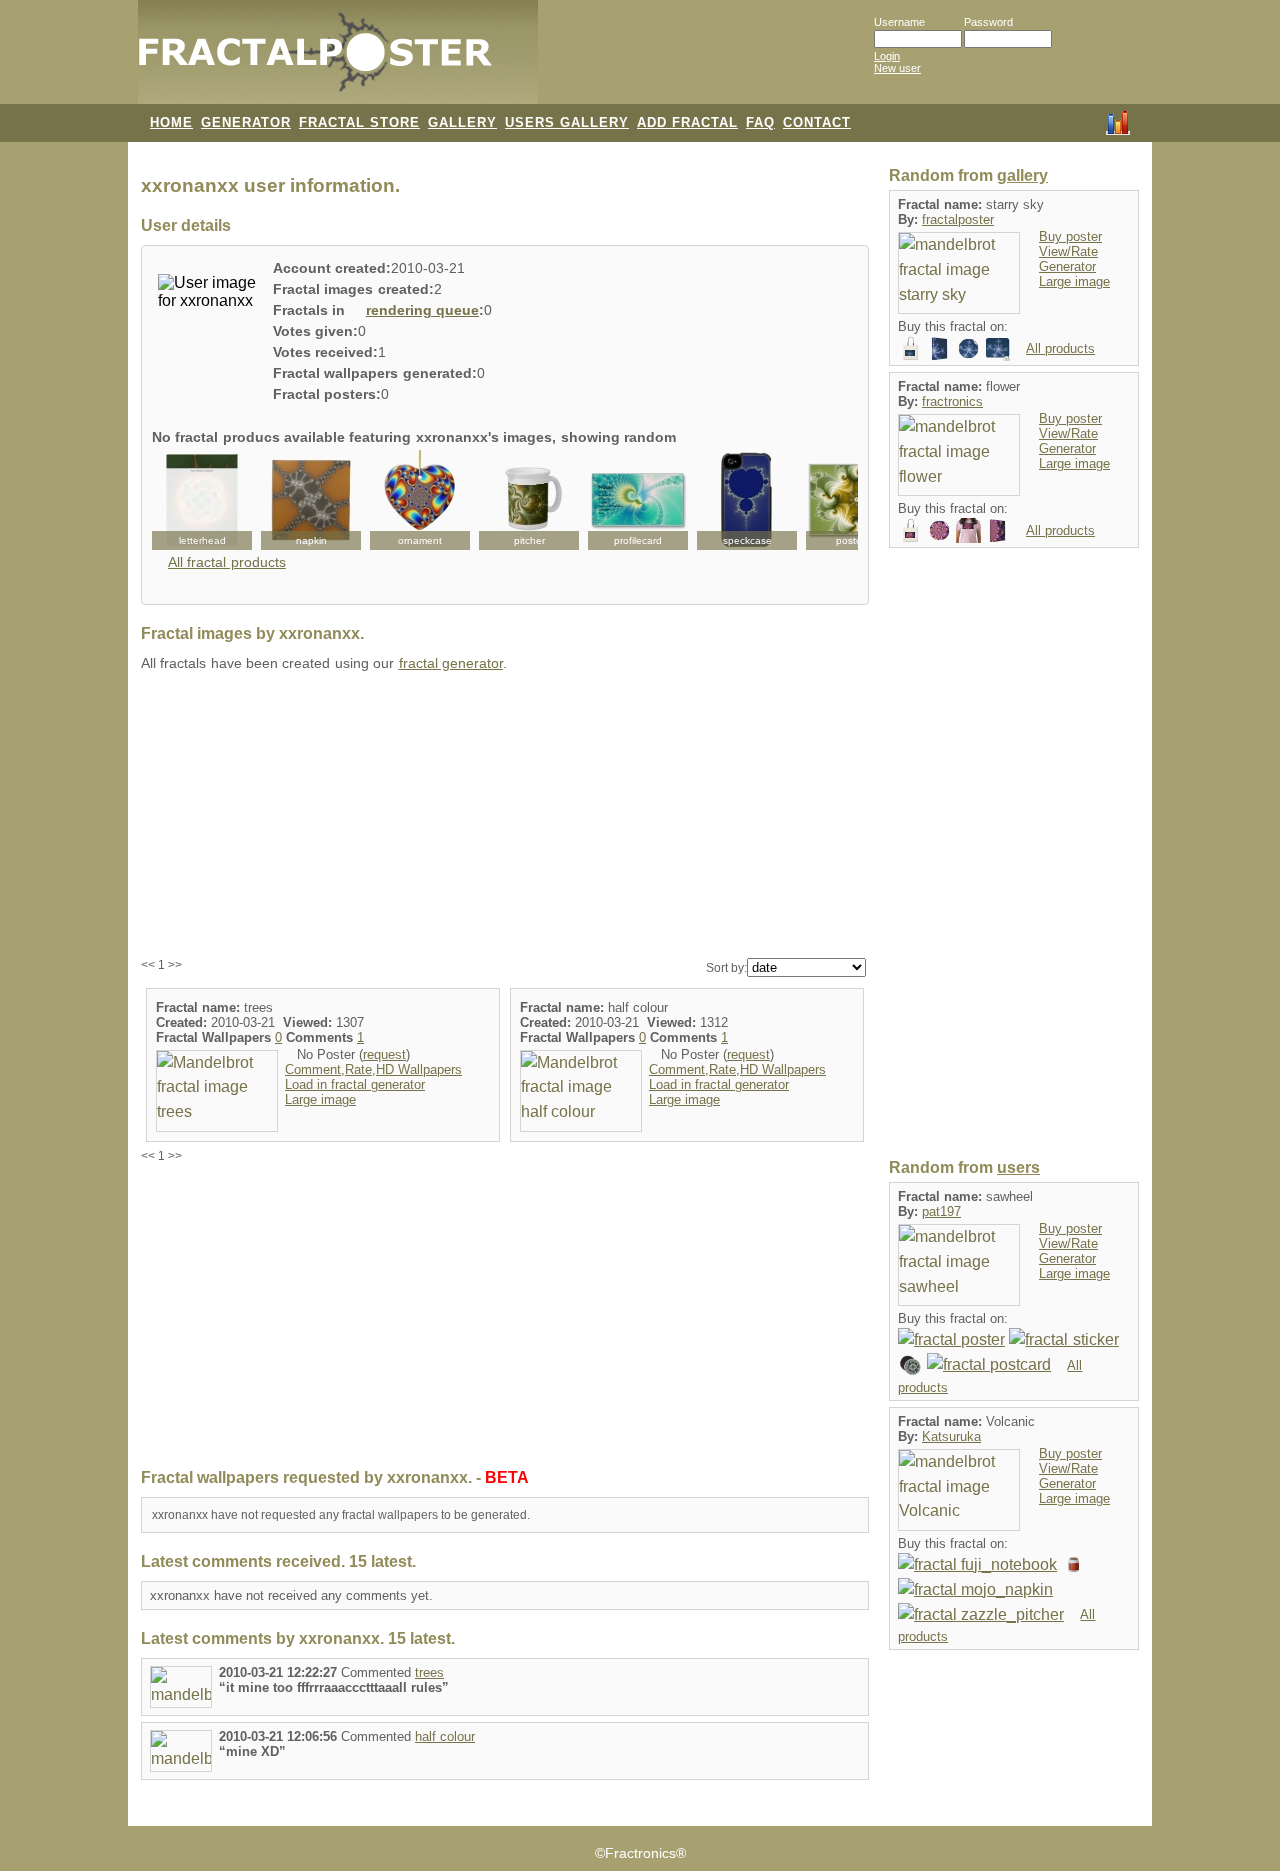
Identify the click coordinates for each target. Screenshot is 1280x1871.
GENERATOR (246, 122)
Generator (1067, 266)
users (1018, 1167)
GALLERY (462, 122)
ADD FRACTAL (687, 122)
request (384, 1054)
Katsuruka (951, 1436)
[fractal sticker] (968, 347)
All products (1060, 348)
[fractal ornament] (420, 500)
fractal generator (451, 663)
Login (887, 56)
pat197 (941, 1211)
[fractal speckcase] (747, 500)
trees (429, 1672)
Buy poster (1070, 236)
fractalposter (958, 219)
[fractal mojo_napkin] (311, 500)
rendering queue (422, 310)
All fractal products (227, 562)
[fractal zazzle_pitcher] (529, 500)
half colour (445, 1736)
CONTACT (817, 122)
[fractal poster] (951, 1339)
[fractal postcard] (989, 1364)
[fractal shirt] (968, 529)
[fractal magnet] (910, 1364)
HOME (171, 122)
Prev (178, 500)
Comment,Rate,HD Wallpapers (373, 1069)
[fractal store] (619, 62)
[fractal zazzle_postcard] (856, 500)
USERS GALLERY (567, 122)
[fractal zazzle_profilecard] (638, 500)
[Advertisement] (505, 816)
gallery (1022, 175)
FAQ (760, 122)
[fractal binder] (939, 347)
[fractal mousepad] (997, 347)
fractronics (952, 401)
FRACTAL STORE (359, 122)
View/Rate (1068, 251)
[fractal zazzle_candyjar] (1073, 1564)
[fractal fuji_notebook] (977, 1564)
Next (832, 500)
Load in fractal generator (355, 1084)
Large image (320, 1099)
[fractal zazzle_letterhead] (202, 500)
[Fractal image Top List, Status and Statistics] (1118, 121)
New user (897, 68)
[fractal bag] (910, 347)
